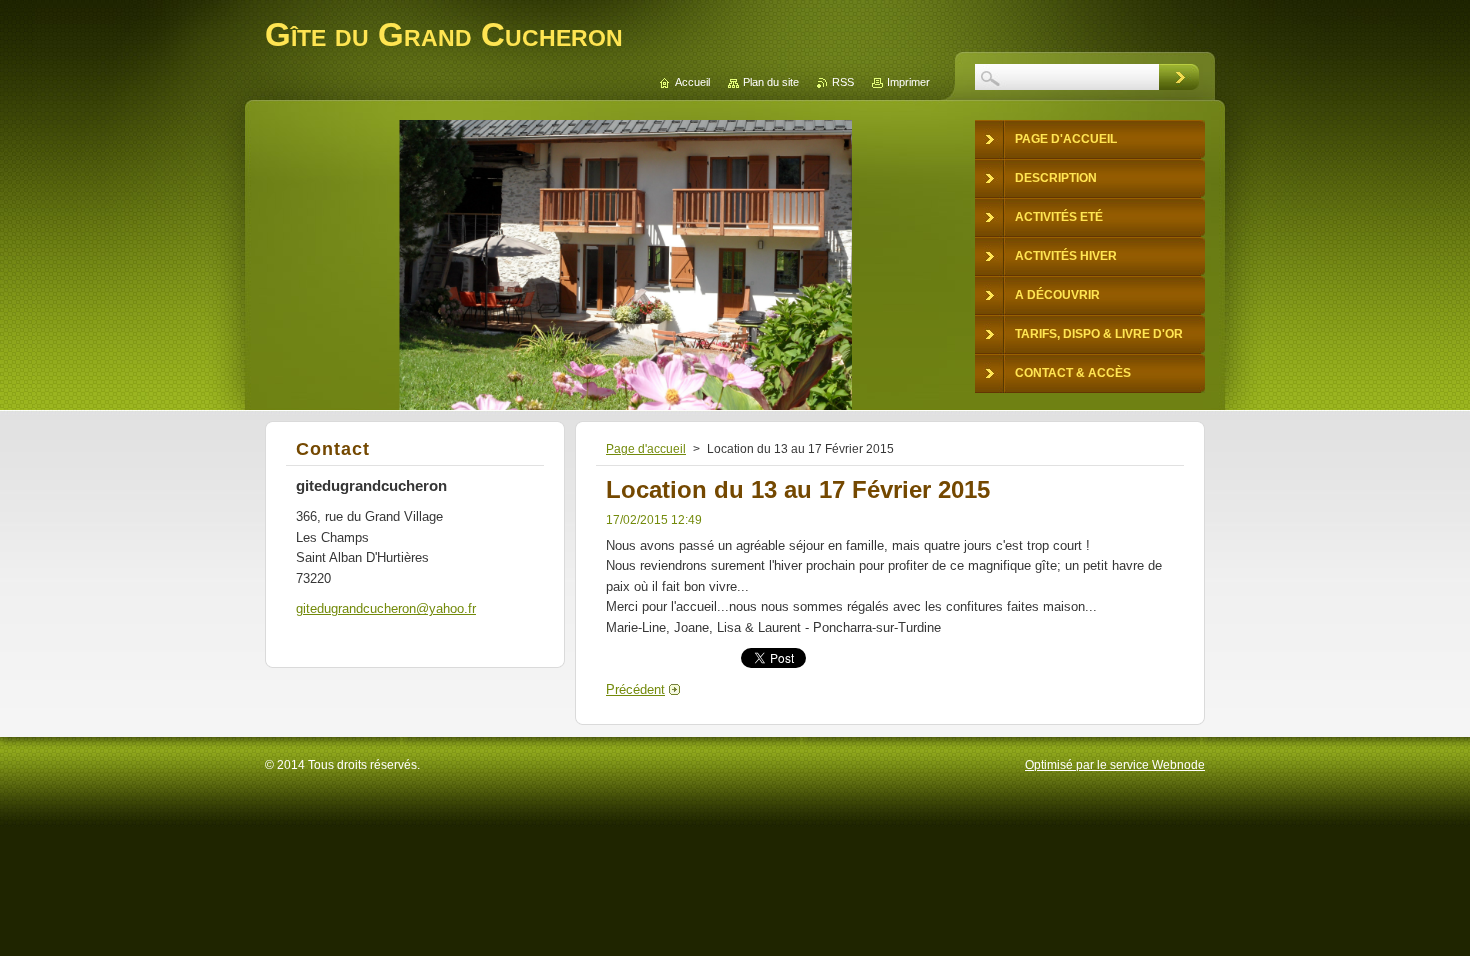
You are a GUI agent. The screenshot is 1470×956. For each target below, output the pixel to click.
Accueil (692, 82)
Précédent (635, 689)
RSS (843, 82)
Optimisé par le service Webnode (1115, 765)
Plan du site (771, 82)
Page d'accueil (646, 449)
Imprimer (908, 82)
